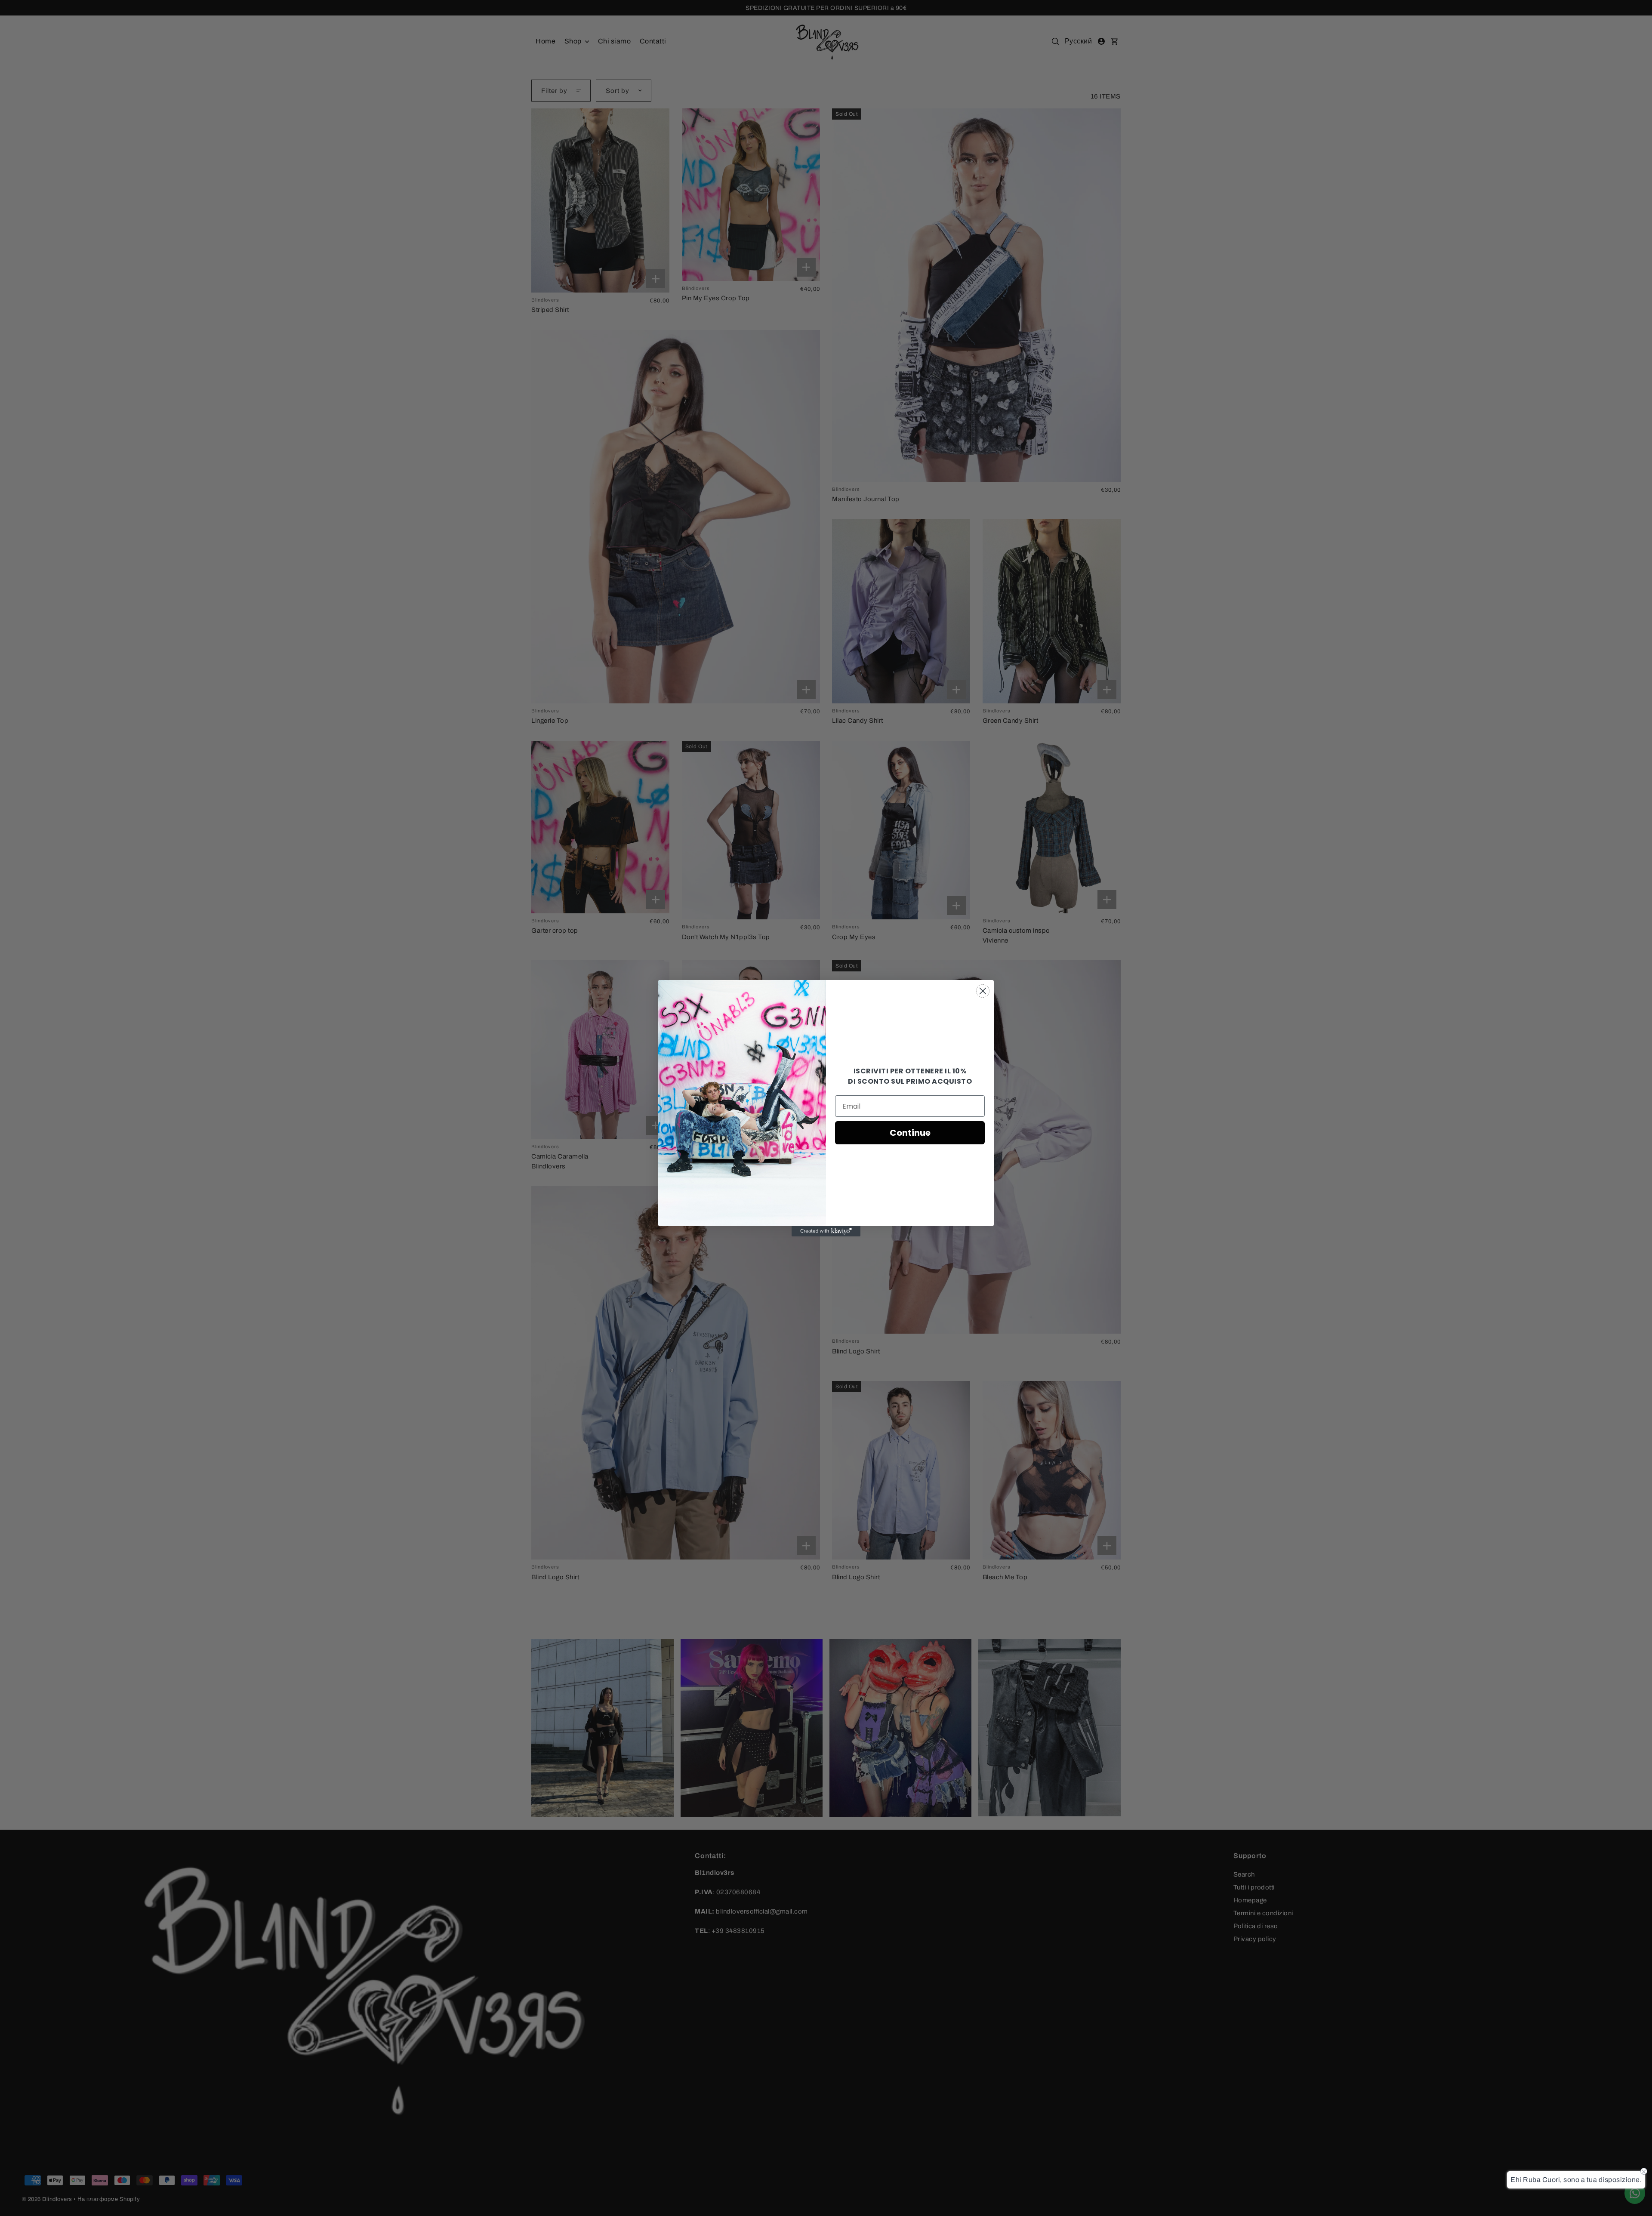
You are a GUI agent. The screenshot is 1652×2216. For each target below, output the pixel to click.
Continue (910, 1133)
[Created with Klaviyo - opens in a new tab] (826, 1231)
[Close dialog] (983, 991)
